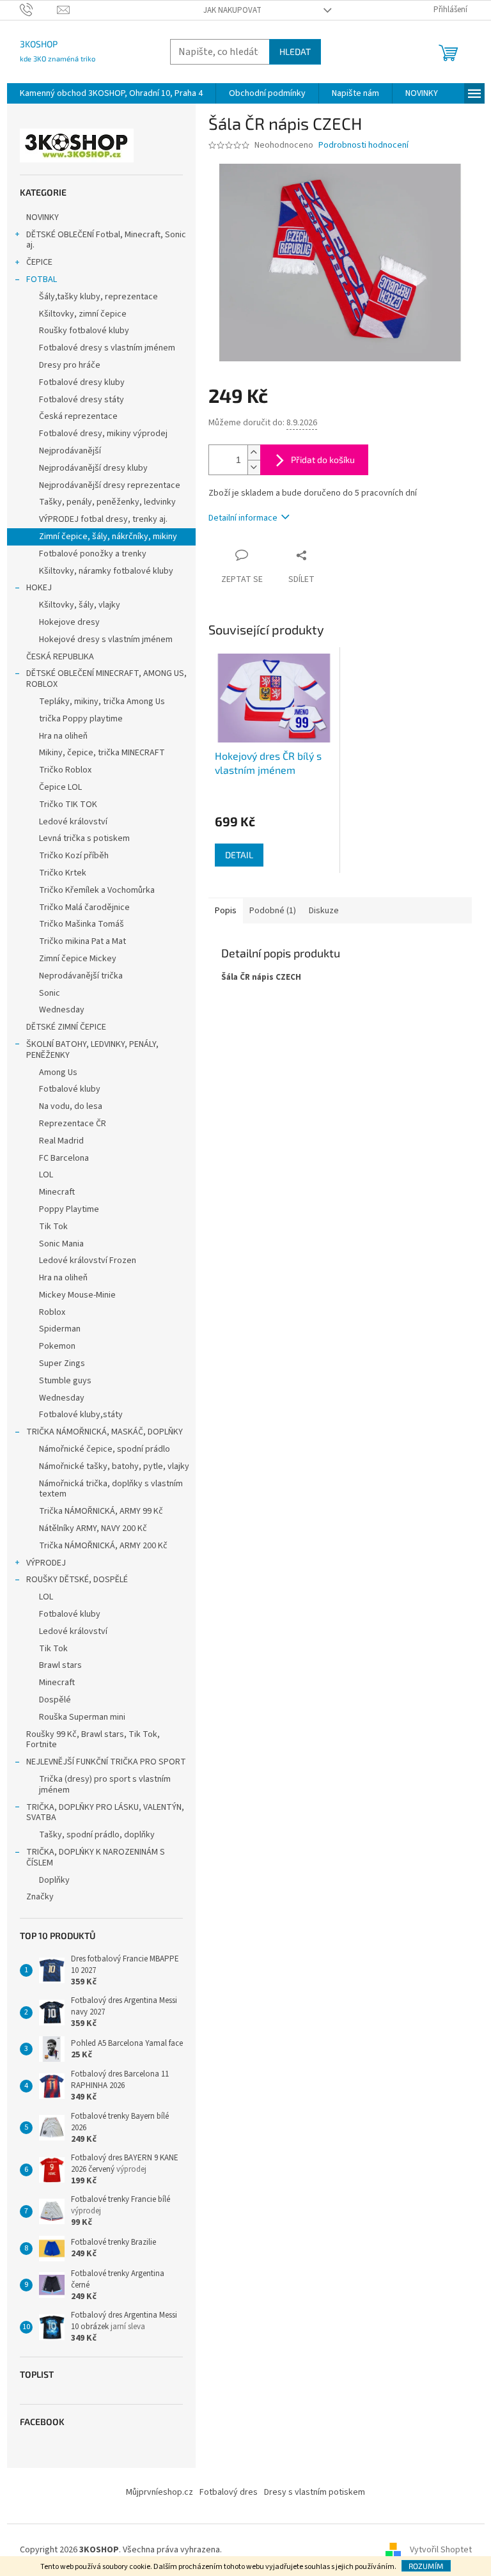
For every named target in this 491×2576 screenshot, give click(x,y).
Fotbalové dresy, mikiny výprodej (103, 434)
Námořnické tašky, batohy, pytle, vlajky (114, 1466)
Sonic (50, 993)
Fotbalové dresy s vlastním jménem (107, 348)
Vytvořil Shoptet (441, 2550)
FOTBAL (42, 279)
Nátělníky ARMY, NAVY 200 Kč (93, 1528)
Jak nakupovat (232, 10)
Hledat (295, 51)
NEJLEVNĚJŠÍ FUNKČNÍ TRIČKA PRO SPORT (106, 1762)
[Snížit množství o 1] (254, 467)
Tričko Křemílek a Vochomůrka (97, 890)
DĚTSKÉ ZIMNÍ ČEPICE (66, 1027)
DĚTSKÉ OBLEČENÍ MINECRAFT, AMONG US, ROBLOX (106, 679)
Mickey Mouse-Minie (77, 1295)
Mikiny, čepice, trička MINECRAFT (102, 753)
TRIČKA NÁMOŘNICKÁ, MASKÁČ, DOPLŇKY (105, 1432)
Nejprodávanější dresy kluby (93, 468)
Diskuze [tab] (324, 911)
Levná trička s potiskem (84, 838)
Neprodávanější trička (81, 976)
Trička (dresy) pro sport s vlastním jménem (105, 1785)
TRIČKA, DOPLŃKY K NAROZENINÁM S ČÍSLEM (96, 1857)
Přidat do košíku (323, 459)
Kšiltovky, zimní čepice (83, 314)
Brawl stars (60, 1665)
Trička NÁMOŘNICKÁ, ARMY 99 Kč (101, 1511)
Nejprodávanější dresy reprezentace (110, 485)
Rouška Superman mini (82, 1717)
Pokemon (57, 1346)
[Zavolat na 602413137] (39, 10)
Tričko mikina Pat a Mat (82, 941)
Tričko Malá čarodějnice (84, 907)
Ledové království (73, 822)
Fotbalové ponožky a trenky (93, 554)
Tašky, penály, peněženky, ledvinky (107, 502)
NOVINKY (43, 217)
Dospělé (55, 1700)
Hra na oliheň (63, 736)
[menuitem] (111, 93)
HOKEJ (39, 588)
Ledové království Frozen (88, 1261)
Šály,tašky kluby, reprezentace (98, 297)
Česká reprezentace (78, 416)
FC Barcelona (64, 1158)
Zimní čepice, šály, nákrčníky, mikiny (108, 537)
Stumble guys (65, 1381)
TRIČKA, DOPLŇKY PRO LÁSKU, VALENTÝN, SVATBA (105, 1813)
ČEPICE (39, 262)
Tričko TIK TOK (68, 805)
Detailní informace (243, 518)
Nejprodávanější (70, 451)
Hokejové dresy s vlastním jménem (106, 640)
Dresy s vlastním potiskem (315, 2492)
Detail (239, 855)
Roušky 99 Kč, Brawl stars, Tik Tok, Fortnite (93, 1740)
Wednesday (62, 1010)
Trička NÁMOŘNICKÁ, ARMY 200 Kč (103, 1546)
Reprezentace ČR (73, 1124)
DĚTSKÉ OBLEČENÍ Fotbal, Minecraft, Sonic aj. (106, 240)
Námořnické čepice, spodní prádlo (105, 1449)
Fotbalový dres (229, 2492)
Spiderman (60, 1329)
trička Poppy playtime (81, 719)
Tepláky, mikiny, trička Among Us (102, 702)
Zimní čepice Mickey (78, 959)
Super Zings (62, 1363)
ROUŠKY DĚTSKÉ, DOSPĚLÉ (77, 1580)
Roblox (52, 1312)
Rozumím (426, 2566)
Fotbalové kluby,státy (81, 1415)
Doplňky (54, 1880)
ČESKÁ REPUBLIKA (60, 657)
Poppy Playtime (69, 1209)
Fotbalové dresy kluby (82, 382)
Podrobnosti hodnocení (363, 145)
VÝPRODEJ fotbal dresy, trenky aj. (103, 519)
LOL (46, 1175)
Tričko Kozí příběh (74, 856)
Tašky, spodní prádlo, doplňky (97, 1835)
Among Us (58, 1072)
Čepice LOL (60, 787)
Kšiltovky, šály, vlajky (80, 605)
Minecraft (57, 1192)
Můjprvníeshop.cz (160, 2492)
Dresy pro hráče (70, 365)
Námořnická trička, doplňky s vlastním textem (111, 1489)
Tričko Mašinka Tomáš (82, 924)
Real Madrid (61, 1141)
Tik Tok (53, 1227)
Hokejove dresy (69, 622)
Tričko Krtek (63, 873)
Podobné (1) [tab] (273, 911)
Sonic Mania (61, 1244)
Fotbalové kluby (70, 1089)
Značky (40, 1897)
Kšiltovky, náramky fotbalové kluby (106, 571)
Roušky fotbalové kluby (84, 331)
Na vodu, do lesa (71, 1106)
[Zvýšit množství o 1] (254, 452)
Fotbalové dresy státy (82, 400)
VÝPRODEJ (46, 1563)
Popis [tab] (226, 911)
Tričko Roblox (65, 770)
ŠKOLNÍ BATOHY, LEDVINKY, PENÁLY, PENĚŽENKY (92, 1050)
